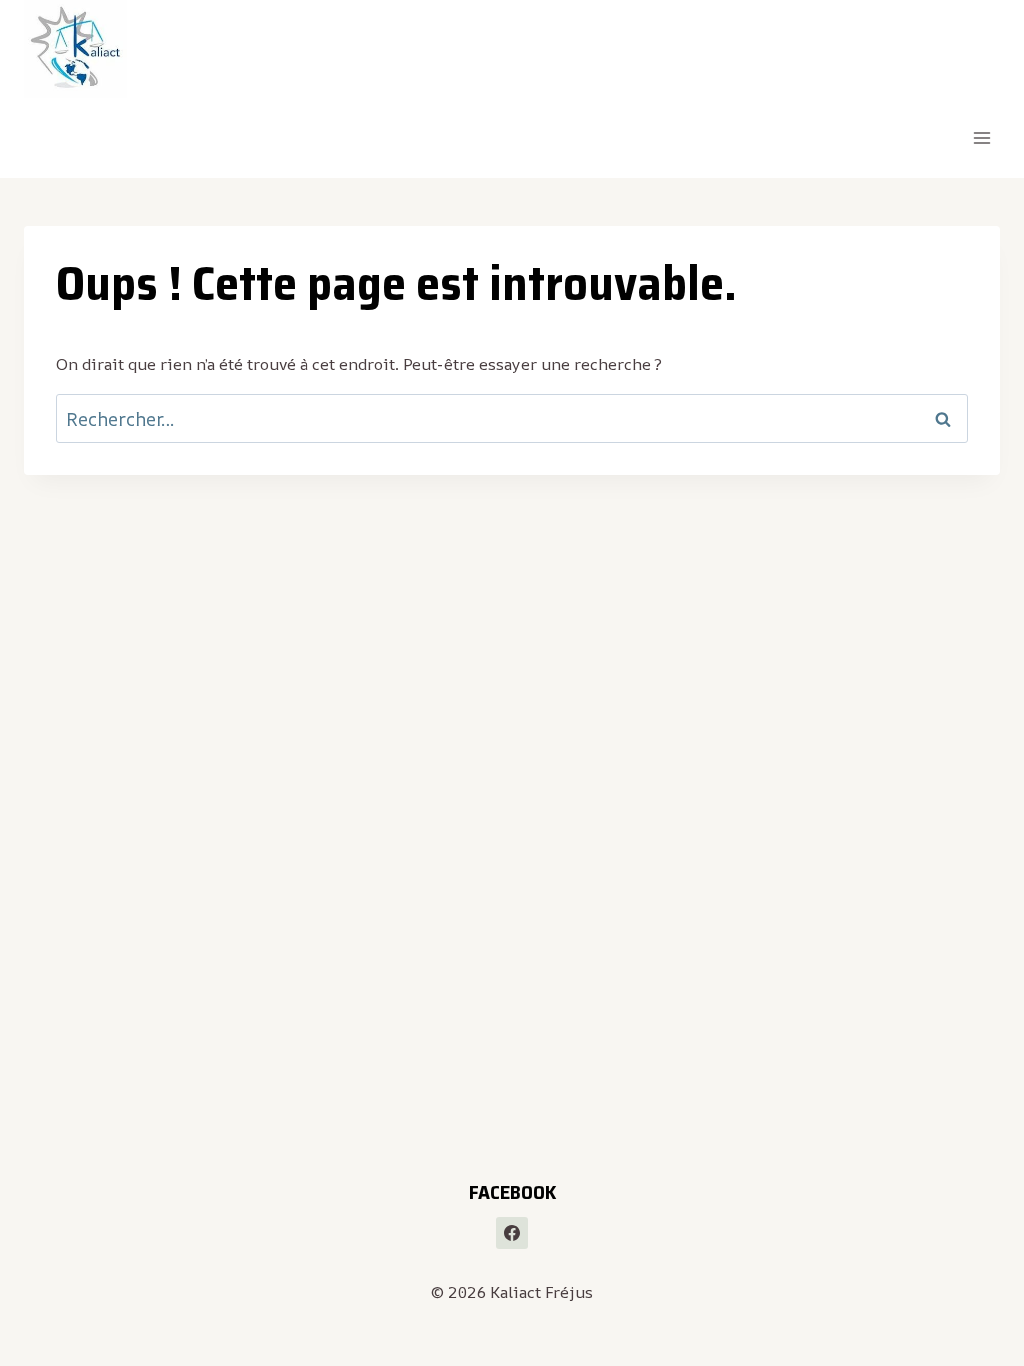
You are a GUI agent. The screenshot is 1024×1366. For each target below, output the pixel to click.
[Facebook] (512, 1233)
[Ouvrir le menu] (981, 138)
